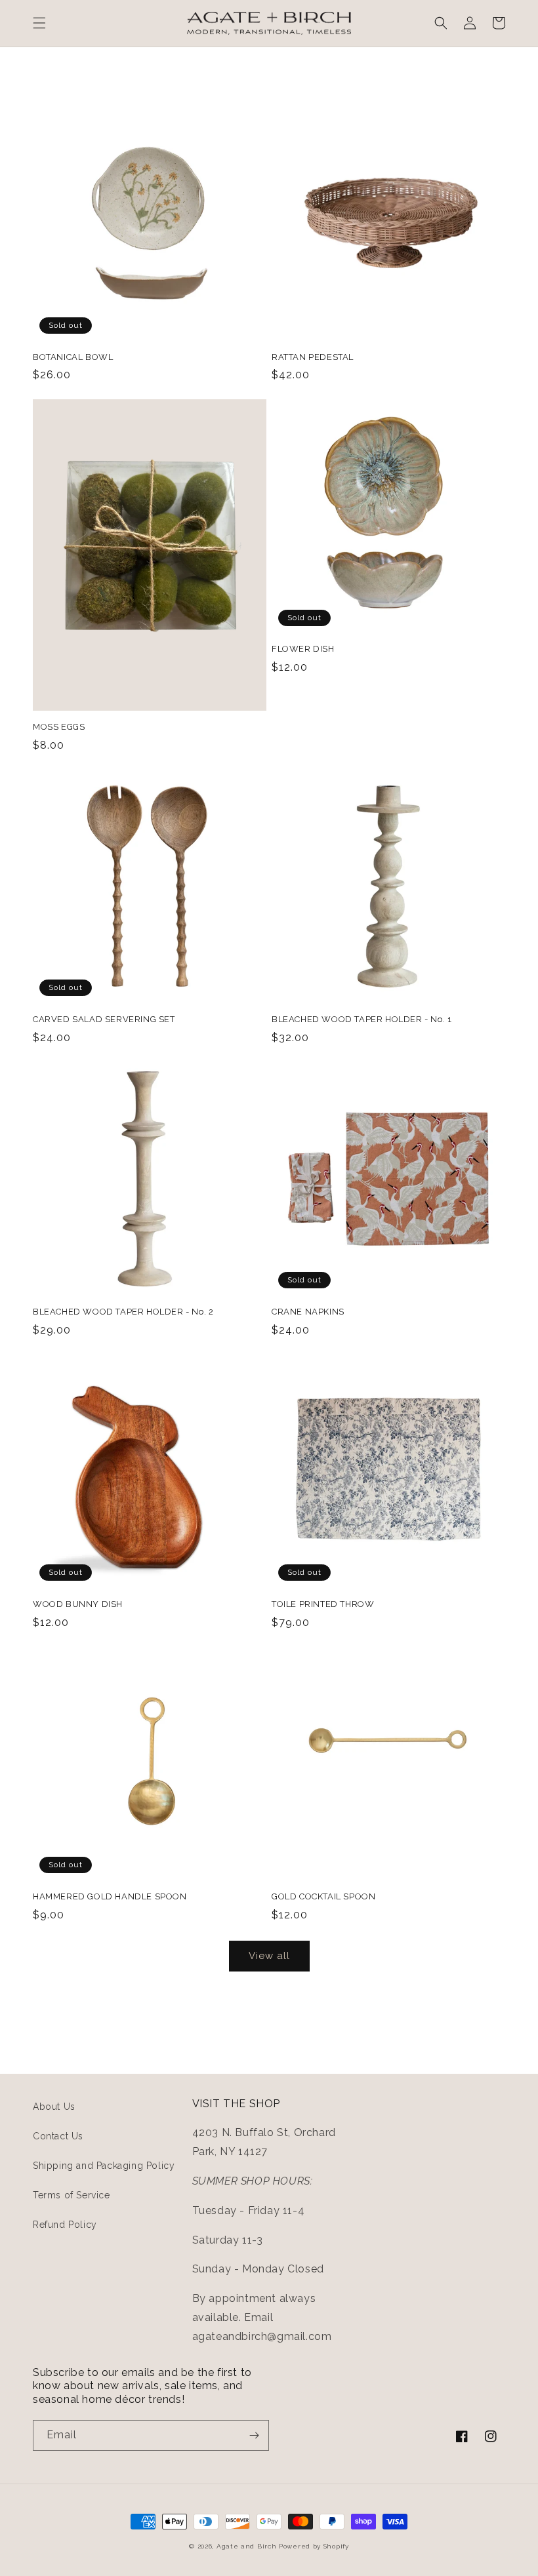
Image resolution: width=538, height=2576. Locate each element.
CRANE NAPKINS (308, 1312)
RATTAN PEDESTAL (313, 357)
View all (269, 1956)
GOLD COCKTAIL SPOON (323, 1896)
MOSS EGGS (59, 727)
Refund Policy (65, 2225)
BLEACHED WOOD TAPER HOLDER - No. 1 (362, 1019)
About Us (54, 2107)
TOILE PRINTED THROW (323, 1604)
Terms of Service (72, 2195)
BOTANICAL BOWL (73, 357)
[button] (39, 23)
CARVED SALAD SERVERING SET (104, 1019)
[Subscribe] (254, 2435)
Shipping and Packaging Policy (104, 2166)
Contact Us (58, 2136)
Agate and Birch (247, 2546)
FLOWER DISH (303, 649)
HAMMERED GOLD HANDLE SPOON (110, 1896)
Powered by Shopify (314, 2546)
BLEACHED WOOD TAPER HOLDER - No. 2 (123, 1312)
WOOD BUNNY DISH (78, 1604)
